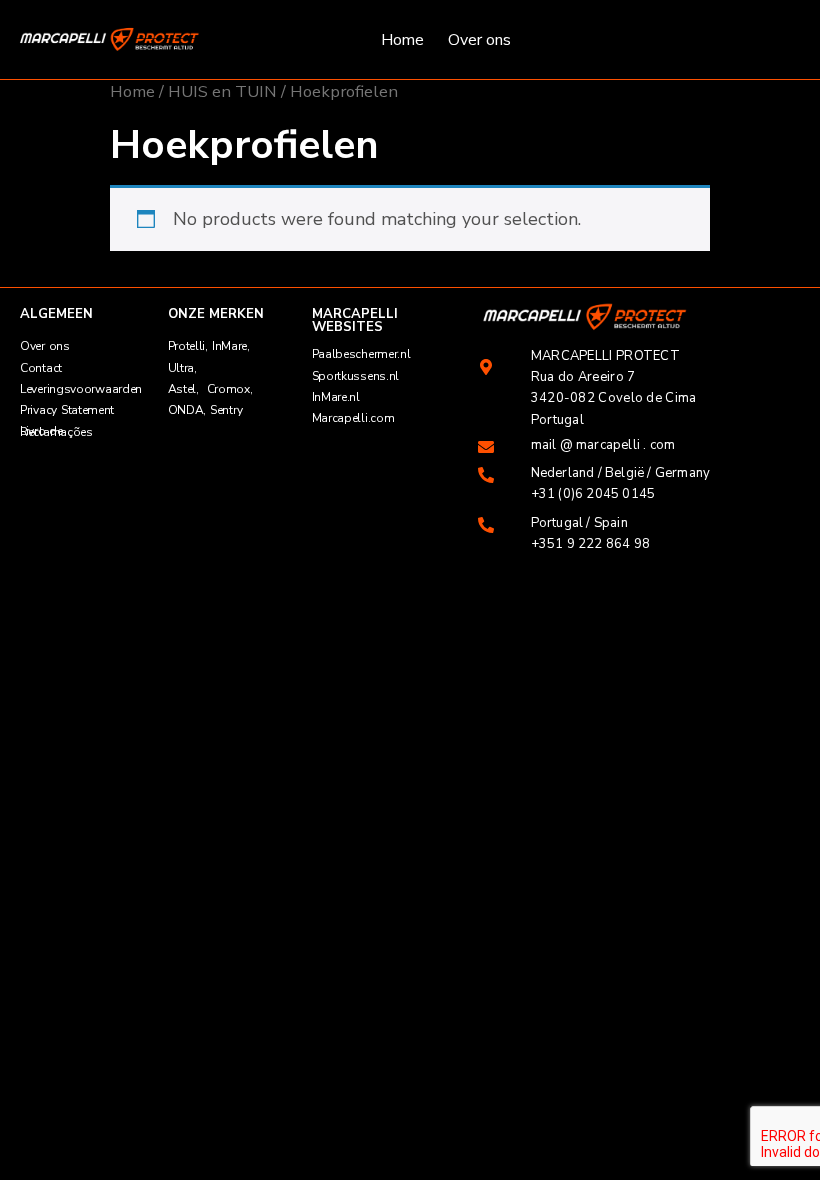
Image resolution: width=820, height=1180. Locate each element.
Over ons (479, 40)
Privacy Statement (67, 410)
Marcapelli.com (353, 418)
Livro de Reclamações (56, 431)
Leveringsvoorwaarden (81, 389)
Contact (41, 368)
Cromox (228, 389)
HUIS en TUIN (222, 91)
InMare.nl (336, 397)
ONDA (186, 410)
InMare (229, 346)
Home (402, 40)
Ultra (181, 368)
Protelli (187, 346)
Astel (182, 389)
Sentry (226, 410)
